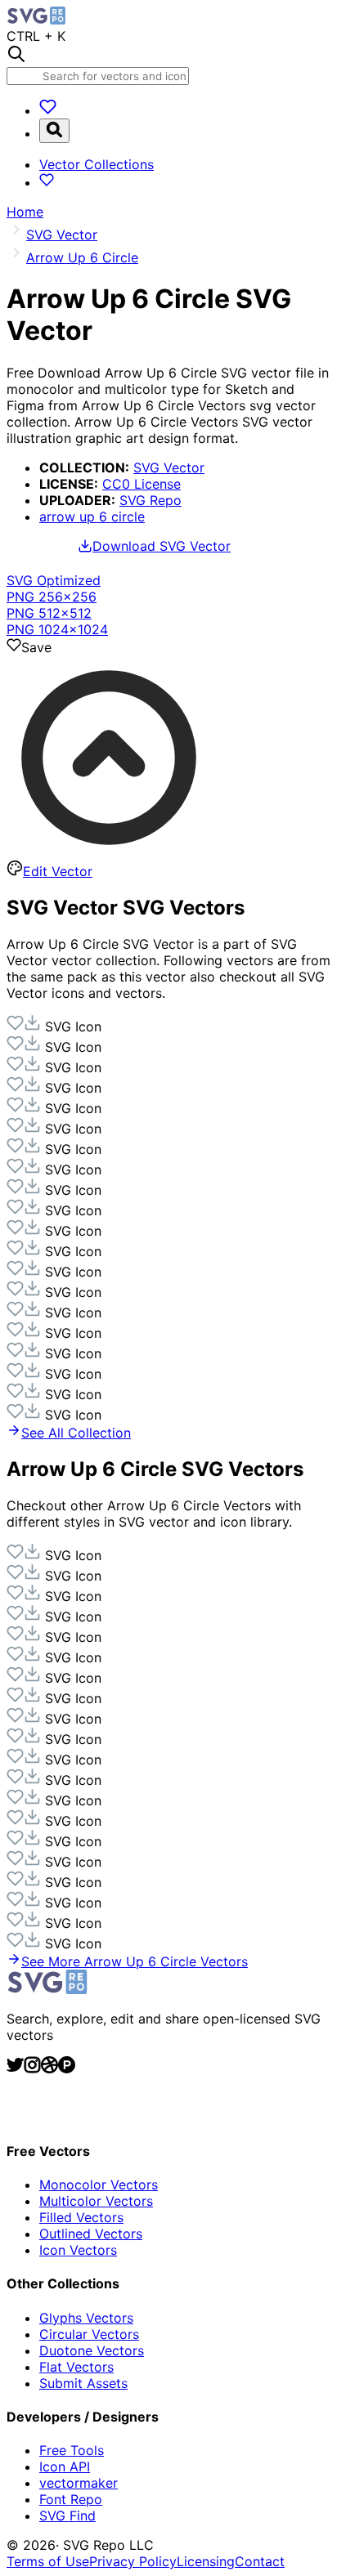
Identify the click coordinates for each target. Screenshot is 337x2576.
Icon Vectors (78, 2250)
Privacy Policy (133, 2561)
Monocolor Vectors (99, 2185)
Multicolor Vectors (96, 2201)
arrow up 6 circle (92, 517)
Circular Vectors (89, 2334)
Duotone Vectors (92, 2350)
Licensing (206, 2561)
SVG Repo (151, 500)
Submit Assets (83, 2383)
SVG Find (67, 2516)
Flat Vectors (76, 2367)
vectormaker (79, 2483)
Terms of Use (48, 2561)
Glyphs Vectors (86, 2318)
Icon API (65, 2466)
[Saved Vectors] (48, 110)
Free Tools (72, 2450)
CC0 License (142, 484)
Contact (260, 2561)
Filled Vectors (81, 2217)
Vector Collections (97, 164)
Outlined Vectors (91, 2234)
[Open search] (54, 131)
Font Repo (71, 2499)
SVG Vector (169, 467)
